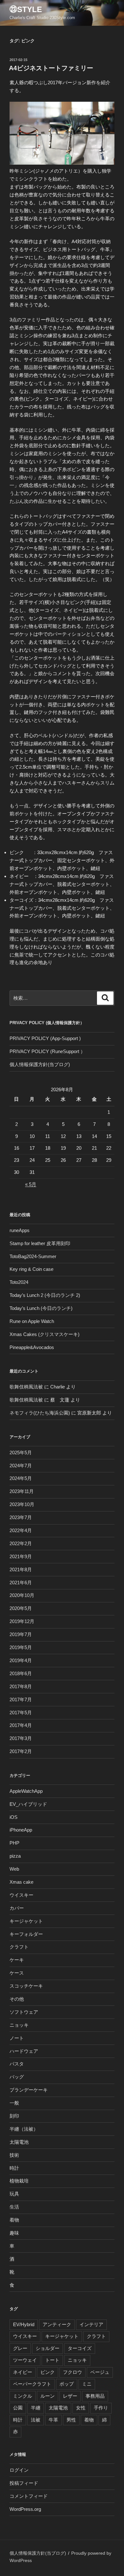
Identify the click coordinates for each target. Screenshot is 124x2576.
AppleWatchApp (26, 1791)
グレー (20, 2348)
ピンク (48, 2372)
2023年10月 (22, 1504)
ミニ (87, 2384)
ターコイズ (80, 2348)
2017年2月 (21, 1751)
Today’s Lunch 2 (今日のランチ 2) (45, 1295)
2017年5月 (21, 1713)
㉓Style (26, 9)
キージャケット (26, 1921)
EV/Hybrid (24, 2324)
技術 (14, 2155)
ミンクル (23, 2396)
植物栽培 (19, 2181)
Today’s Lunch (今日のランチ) (41, 1308)
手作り (101, 2408)
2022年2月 (21, 1543)
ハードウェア (24, 2051)
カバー (17, 1908)
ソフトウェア (24, 2012)
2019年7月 (21, 1634)
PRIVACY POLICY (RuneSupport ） (47, 1051)
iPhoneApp (21, 1830)
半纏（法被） (24, 2129)
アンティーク (57, 2324)
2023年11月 (22, 1491)
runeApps (20, 1230)
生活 (14, 2207)
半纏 (36, 2408)
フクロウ (72, 2372)
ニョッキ (19, 2025)
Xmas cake (21, 1882)
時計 (14, 2168)
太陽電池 (19, 2142)
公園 (18, 2408)
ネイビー (23, 2372)
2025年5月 (21, 1452)
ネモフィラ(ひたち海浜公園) (40, 1413)
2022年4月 (21, 1530)
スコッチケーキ (26, 1986)
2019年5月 (21, 1647)
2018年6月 (21, 1673)
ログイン (19, 2470)
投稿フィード (24, 2483)
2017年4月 (21, 1725)
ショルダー (48, 2348)
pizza (15, 1856)
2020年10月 (22, 1595)
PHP (14, 1843)
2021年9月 (21, 1556)
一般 (14, 2103)
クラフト (19, 1947)
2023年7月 (21, 1517)
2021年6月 (21, 1583)
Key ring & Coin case (31, 1269)
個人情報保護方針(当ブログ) (40, 1064)
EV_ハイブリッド (28, 1804)
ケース (17, 1973)
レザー (70, 2396)
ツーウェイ (25, 2360)
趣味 (14, 2233)
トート (52, 2360)
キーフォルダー (26, 1934)
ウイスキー (21, 1895)
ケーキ (17, 1960)
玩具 (14, 2194)
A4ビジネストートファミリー (51, 68)
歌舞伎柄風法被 (26, 1387)
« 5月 (31, 1184)
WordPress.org (25, 2509)
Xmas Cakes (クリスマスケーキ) (45, 1334)
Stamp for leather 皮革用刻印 (40, 1243)
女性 (81, 2408)
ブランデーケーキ (29, 2090)
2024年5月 (21, 1478)
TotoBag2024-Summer (33, 1256)
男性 (71, 2420)
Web (14, 1869)
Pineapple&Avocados (32, 1347)
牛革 (53, 2420)
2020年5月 (21, 1608)
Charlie (58, 1387)
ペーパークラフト (32, 2384)
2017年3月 (21, 1738)
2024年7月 (21, 1466)
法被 (36, 2420)
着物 (14, 2220)
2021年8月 (21, 1569)
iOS (14, 1817)
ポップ (67, 2384)
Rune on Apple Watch (32, 1321)
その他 (17, 1999)
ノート (17, 2038)
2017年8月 (21, 1686)
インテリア (91, 2324)
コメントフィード (29, 2496)
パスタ (17, 2064)
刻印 (14, 2116)
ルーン (48, 2396)
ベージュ (100, 2372)
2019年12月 (22, 1621)
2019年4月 (21, 1660)
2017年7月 (21, 1699)
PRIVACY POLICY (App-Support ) (45, 1038)
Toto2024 (19, 1282)
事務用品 (95, 2396)
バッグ (17, 2077)
